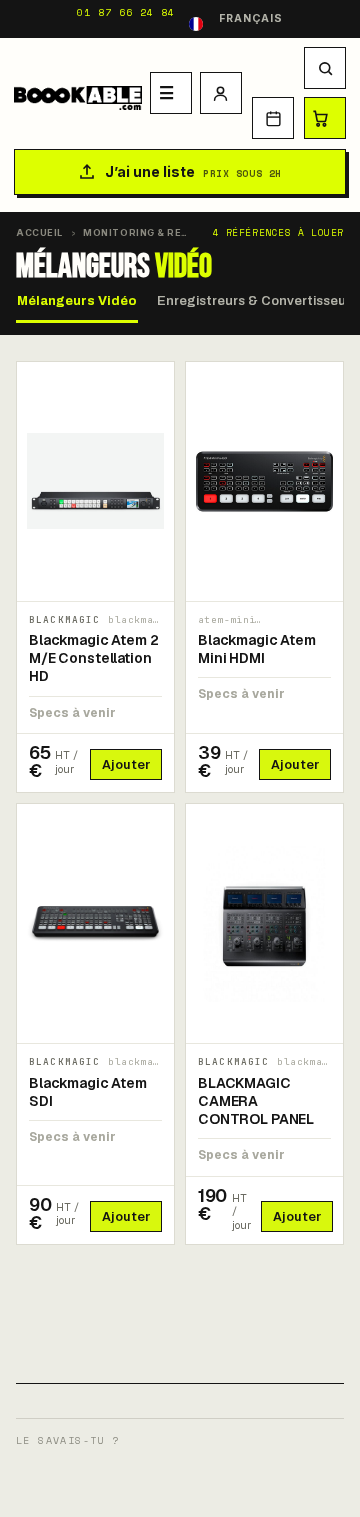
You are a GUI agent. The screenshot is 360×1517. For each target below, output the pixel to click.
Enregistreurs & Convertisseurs (257, 301)
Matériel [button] (171, 93)
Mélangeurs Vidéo (77, 301)
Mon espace (221, 93)
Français (251, 18)
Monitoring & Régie (141, 232)
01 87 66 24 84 (126, 12)
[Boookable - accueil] (78, 93)
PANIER (325, 118)
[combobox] (236, 19)
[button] (325, 68)
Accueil (39, 232)
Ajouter (126, 764)
